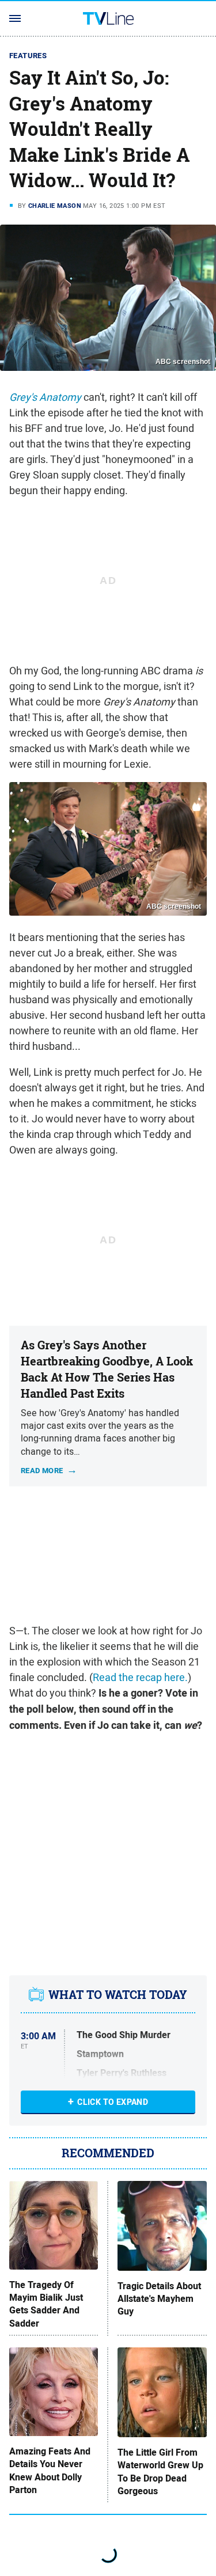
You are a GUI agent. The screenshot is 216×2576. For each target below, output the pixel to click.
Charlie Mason (55, 206)
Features (28, 56)
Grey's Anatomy (45, 397)
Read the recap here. (140, 1677)
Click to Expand (113, 2102)
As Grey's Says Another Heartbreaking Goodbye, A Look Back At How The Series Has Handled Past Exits (107, 1369)
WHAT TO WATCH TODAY (118, 1995)
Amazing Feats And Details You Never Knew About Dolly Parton (50, 2471)
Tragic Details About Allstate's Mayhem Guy (159, 2299)
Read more (42, 1470)
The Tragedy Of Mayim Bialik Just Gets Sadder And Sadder (46, 2304)
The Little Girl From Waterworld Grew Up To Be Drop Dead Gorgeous (160, 2472)
